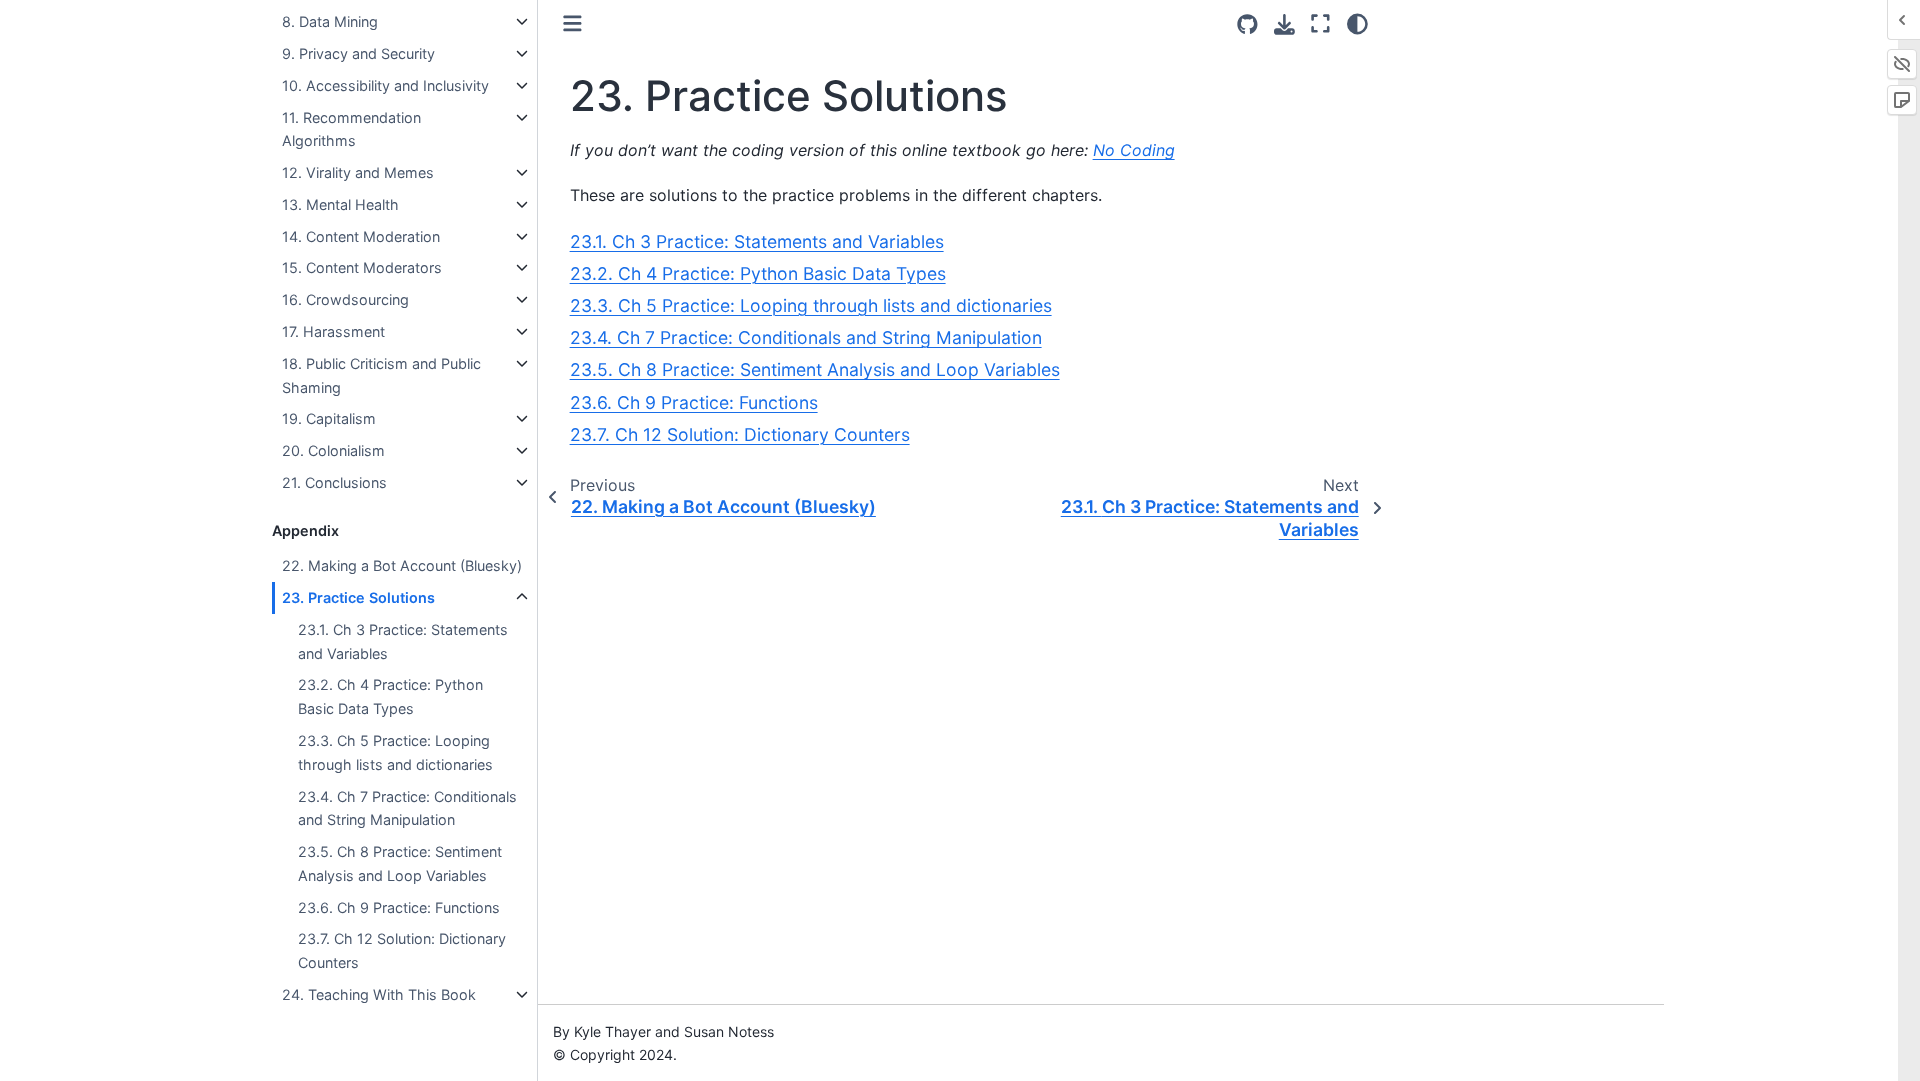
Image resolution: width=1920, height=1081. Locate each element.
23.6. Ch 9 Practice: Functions (399, 907)
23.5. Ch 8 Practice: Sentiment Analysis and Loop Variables (400, 863)
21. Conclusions (334, 482)
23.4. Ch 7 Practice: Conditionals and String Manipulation (407, 808)
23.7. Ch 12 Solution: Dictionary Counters (402, 950)
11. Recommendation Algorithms (351, 129)
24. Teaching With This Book (379, 994)
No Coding (1134, 150)
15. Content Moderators (362, 267)
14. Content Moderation (361, 236)
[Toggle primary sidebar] (572, 23)
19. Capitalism (329, 418)
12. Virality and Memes (358, 172)
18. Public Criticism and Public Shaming (381, 375)
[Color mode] (1357, 24)
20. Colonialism (333, 450)
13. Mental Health (340, 204)
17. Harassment (333, 331)
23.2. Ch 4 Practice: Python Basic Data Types (390, 696)
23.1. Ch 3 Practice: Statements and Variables (403, 641)
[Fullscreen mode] (1320, 24)
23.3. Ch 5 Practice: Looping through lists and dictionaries (395, 752)
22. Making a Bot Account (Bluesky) (402, 565)
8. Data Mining (330, 21)
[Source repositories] (1247, 24)
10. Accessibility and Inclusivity (385, 85)
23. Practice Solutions (358, 597)
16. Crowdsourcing (345, 299)
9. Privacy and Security (358, 53)
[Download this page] (1284, 24)
